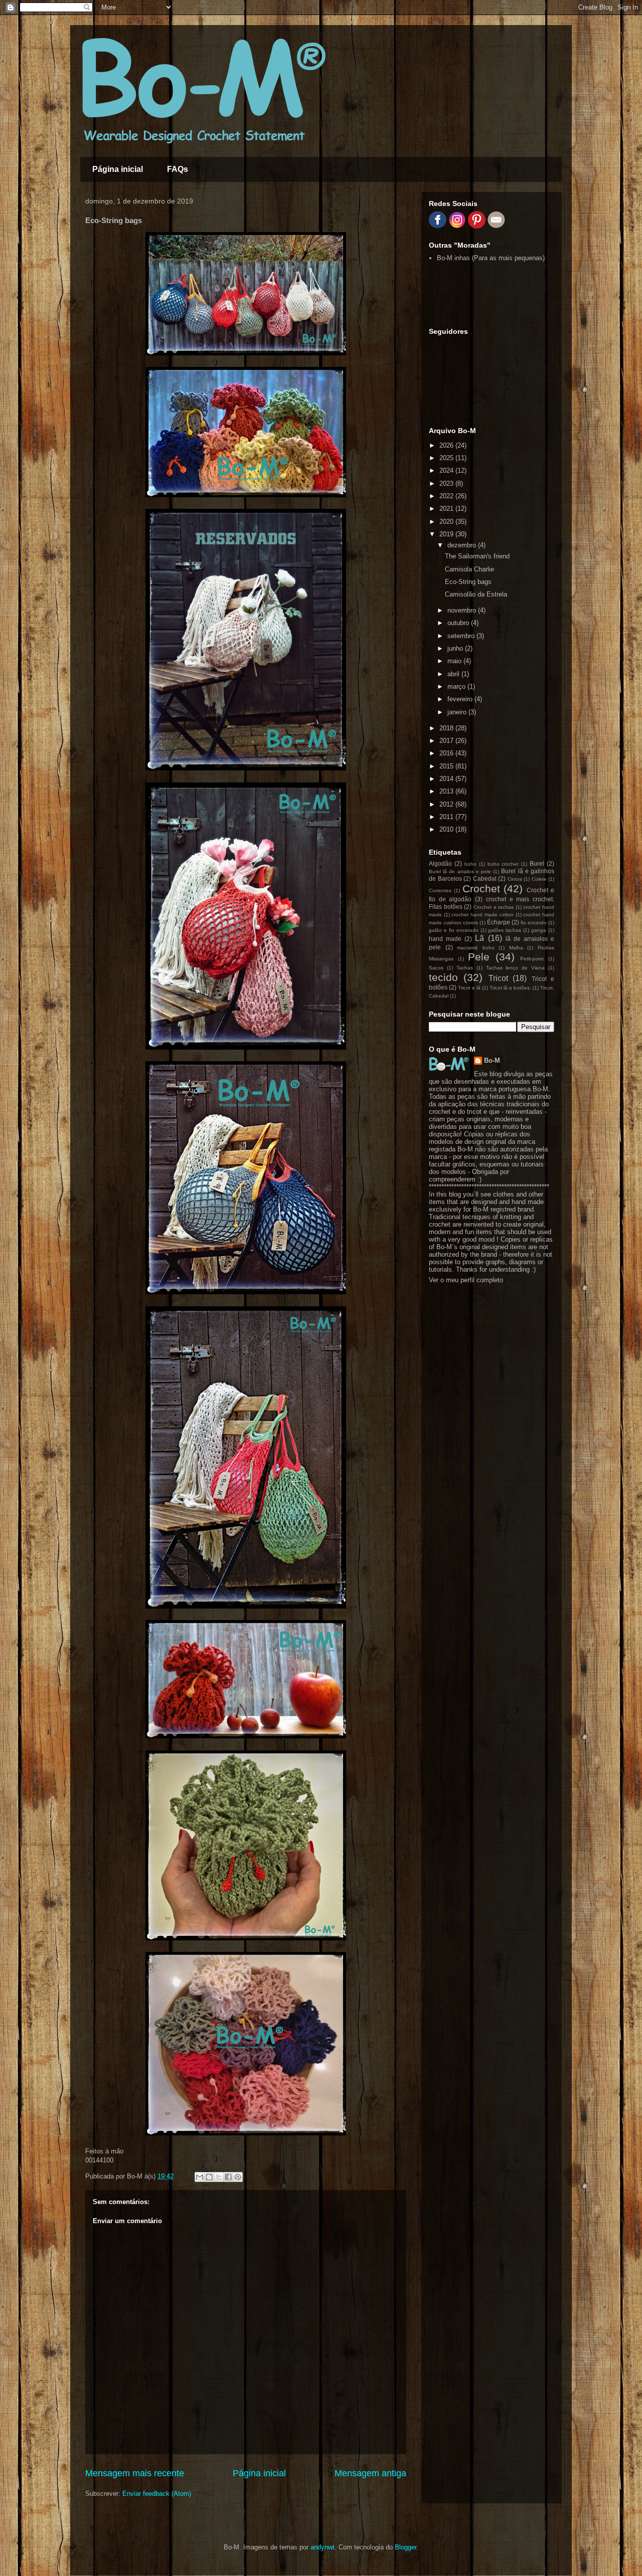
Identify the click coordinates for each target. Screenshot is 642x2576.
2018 (447, 728)
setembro (462, 636)
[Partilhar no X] (219, 2177)
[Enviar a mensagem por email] (200, 2177)
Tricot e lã (469, 988)
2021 (447, 509)
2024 (447, 470)
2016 (447, 753)
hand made (445, 939)
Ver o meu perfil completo (466, 1280)
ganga (539, 930)
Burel (537, 863)
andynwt (323, 2547)
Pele (479, 957)
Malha (516, 948)
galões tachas (505, 930)
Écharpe (499, 922)
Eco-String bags (468, 582)
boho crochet (503, 864)
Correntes (440, 890)
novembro (463, 610)
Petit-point (532, 959)
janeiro (458, 712)
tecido (443, 977)
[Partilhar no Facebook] (228, 2177)
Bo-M (492, 1060)
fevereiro (461, 699)
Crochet (481, 888)
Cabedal (485, 878)
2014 (447, 779)
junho (456, 648)
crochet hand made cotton (483, 915)
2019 (447, 534)
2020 (447, 522)
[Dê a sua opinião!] (209, 2177)
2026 (447, 445)
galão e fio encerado (454, 930)
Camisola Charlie (469, 569)
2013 (447, 791)
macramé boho (476, 948)
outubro (459, 623)
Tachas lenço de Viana (516, 968)
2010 (447, 829)
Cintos (515, 879)
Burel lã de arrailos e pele (460, 871)
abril (454, 674)
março (457, 686)
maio (455, 661)
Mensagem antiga (370, 2473)
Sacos (436, 968)
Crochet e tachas (494, 907)
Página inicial (118, 169)
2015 (447, 766)
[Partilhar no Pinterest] (238, 2177)
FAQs (178, 169)
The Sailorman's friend (477, 556)
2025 (447, 458)
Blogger (406, 2547)
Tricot (498, 978)
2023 (447, 483)
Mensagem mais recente (135, 2473)
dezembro (463, 545)
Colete (539, 879)
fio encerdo (534, 923)
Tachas (465, 968)
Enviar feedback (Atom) (157, 2494)
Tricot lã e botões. (510, 988)
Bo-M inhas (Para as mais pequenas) (491, 258)
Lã (479, 938)
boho (470, 864)
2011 (447, 817)
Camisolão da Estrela (476, 594)
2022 (447, 496)
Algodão (440, 863)
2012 (447, 804)
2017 (447, 741)
